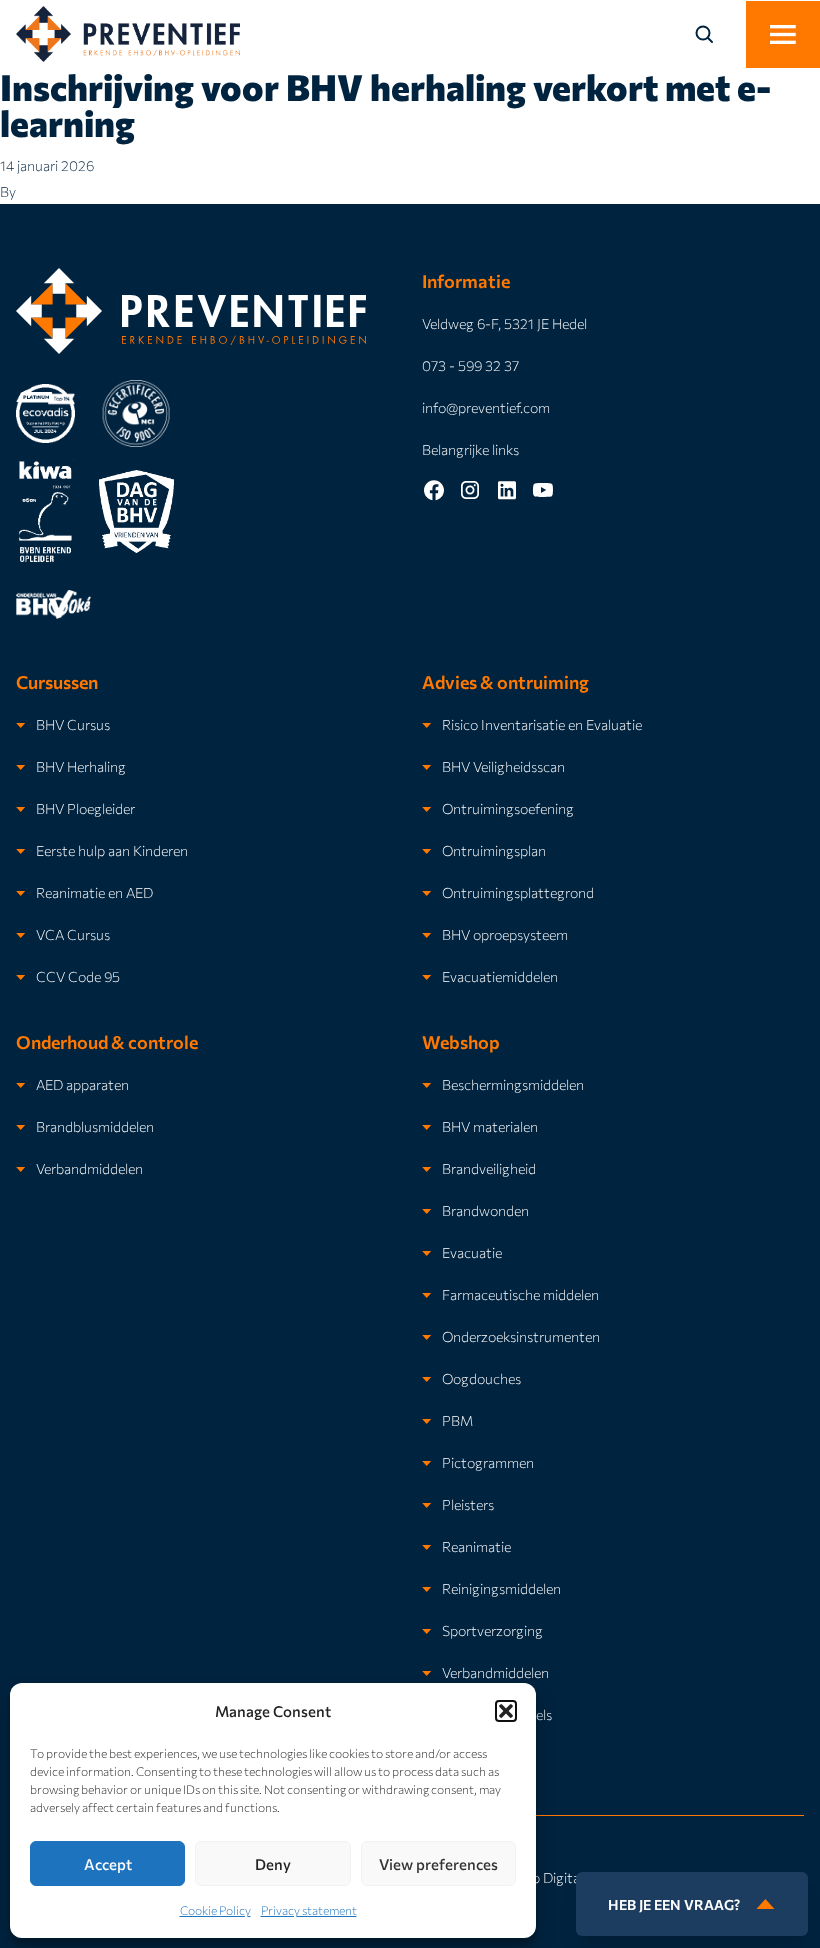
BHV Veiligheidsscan (503, 766)
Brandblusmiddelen (95, 1126)
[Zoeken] (716, 34)
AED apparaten (82, 1084)
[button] (506, 1711)
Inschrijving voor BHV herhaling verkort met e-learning (385, 104)
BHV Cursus (73, 724)
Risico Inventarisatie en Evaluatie (542, 724)
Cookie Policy (215, 1910)
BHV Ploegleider (85, 808)
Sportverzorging (492, 1630)
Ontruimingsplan (494, 850)
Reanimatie (476, 1546)
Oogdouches (481, 1378)
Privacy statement (309, 1910)
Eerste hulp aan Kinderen (112, 850)
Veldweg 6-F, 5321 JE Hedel (504, 323)
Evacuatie (472, 1252)
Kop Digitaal (552, 1877)
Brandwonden (485, 1210)
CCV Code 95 (78, 976)
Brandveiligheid (489, 1168)
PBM (457, 1420)
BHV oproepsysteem (505, 934)
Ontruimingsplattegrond (518, 892)
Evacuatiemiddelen (500, 976)
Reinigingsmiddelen (501, 1588)
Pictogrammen (488, 1462)
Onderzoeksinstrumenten (521, 1336)
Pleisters (468, 1504)
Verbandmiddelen (89, 1168)
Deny (273, 1864)
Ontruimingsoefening (508, 808)
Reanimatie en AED (94, 892)
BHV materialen (490, 1126)
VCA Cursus (73, 934)
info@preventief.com (486, 407)
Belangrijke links (470, 449)
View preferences (438, 1864)
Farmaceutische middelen (520, 1294)
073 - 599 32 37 (470, 365)
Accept (108, 1864)
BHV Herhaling (81, 766)
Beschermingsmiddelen (513, 1084)
